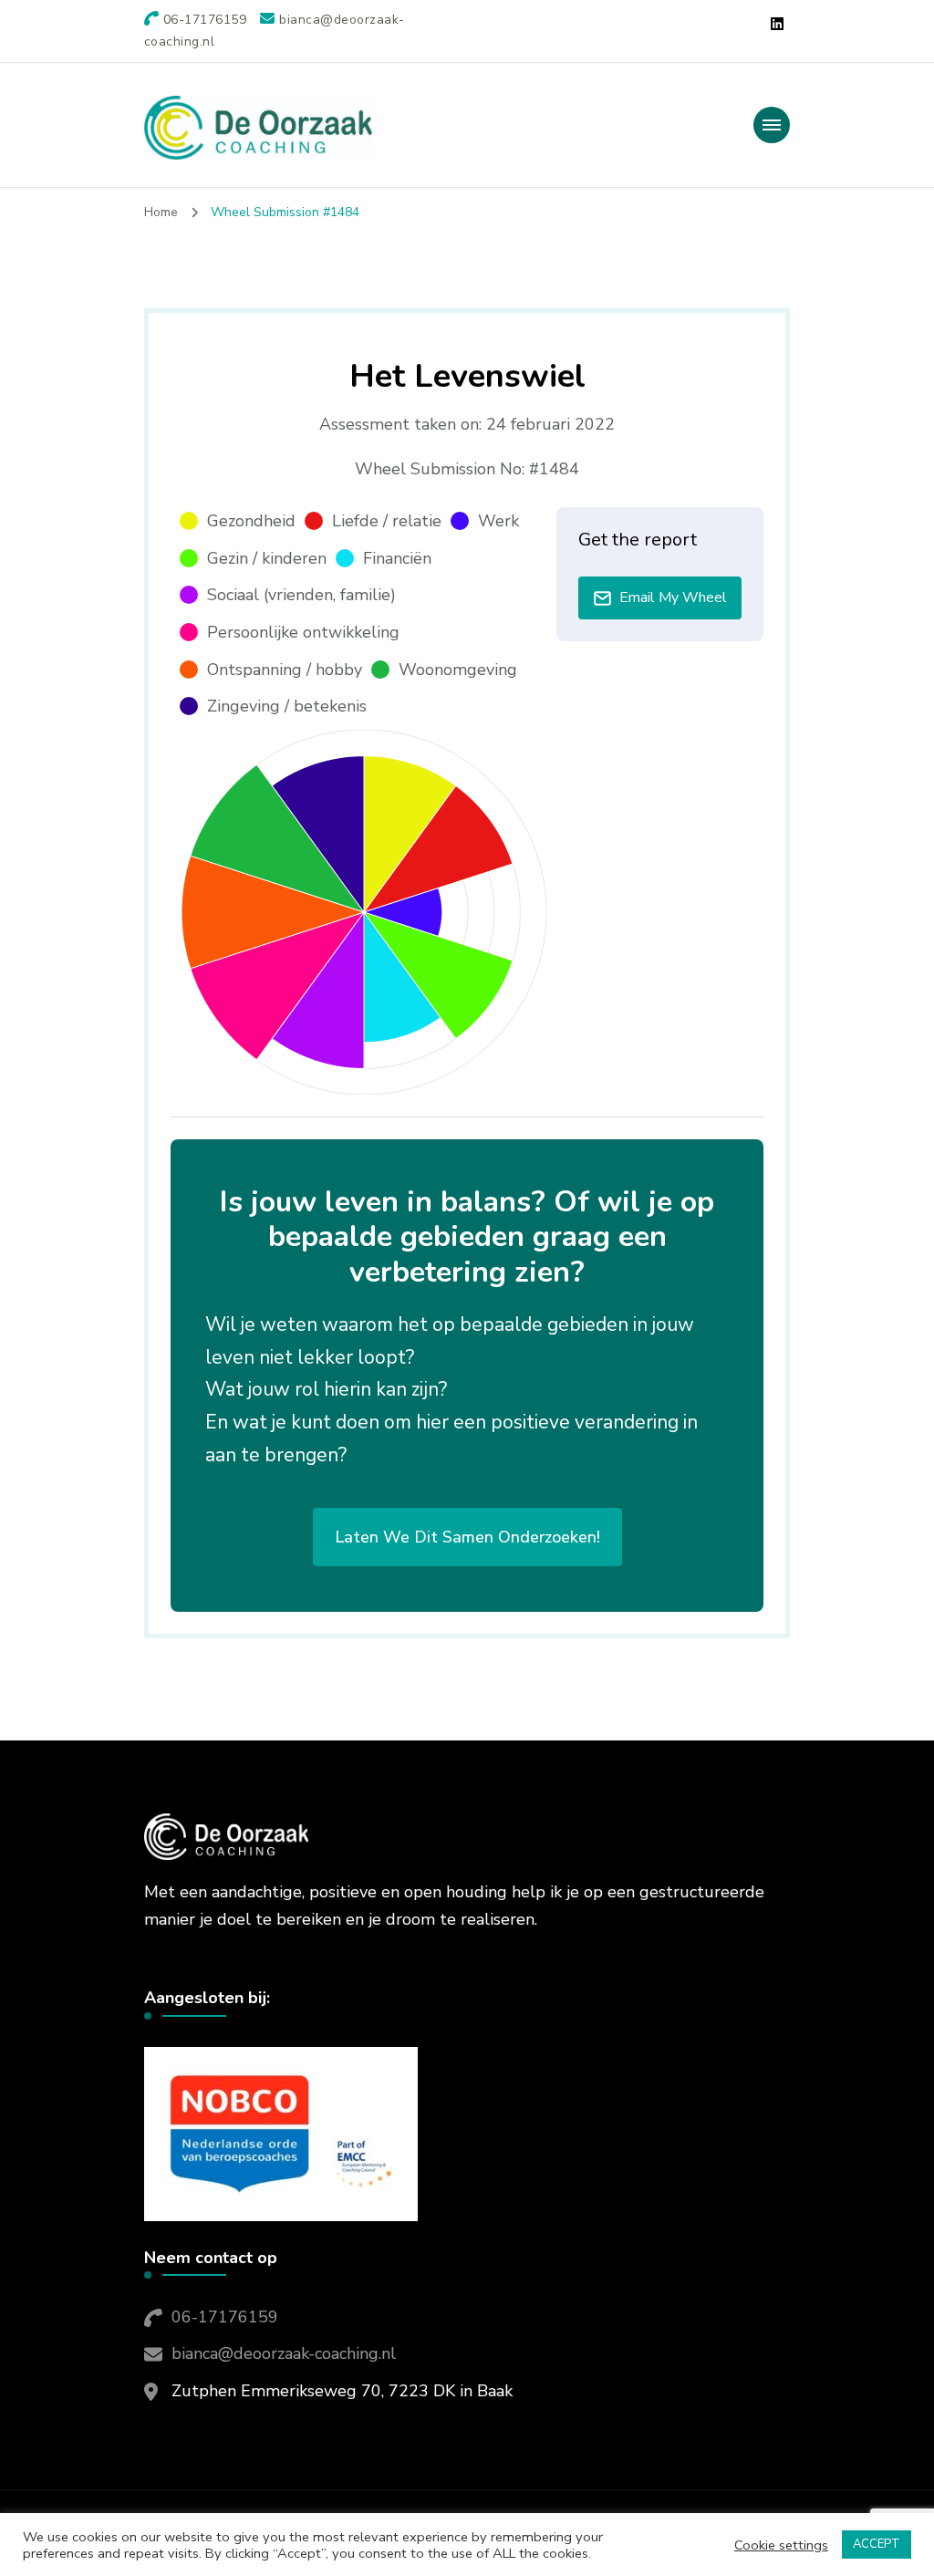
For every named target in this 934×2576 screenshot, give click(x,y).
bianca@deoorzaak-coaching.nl (284, 2353)
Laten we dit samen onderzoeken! (467, 1537)
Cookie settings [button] (781, 2545)
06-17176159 (225, 2317)
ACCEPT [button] (877, 2544)
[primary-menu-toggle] (772, 125)
